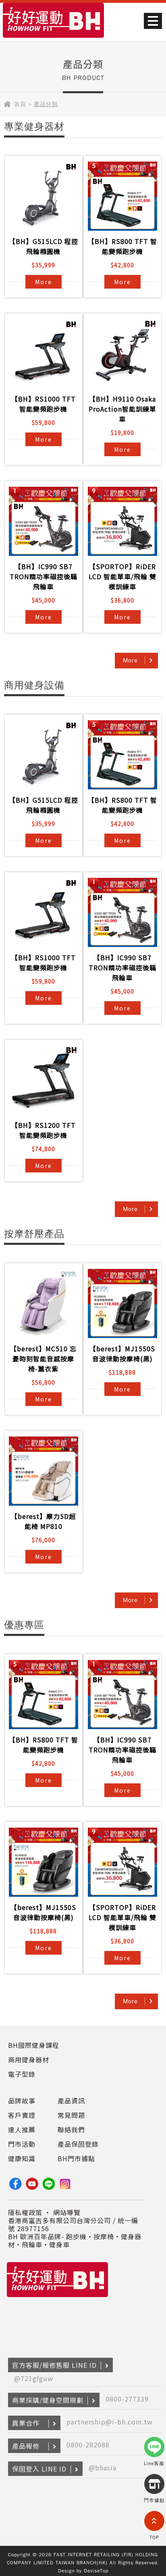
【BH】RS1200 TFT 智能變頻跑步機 (44, 1130)
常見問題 (71, 2115)
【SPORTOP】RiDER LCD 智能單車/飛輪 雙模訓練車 (122, 576)
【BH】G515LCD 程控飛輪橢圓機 (44, 246)
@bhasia (103, 2467)
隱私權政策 (25, 2212)
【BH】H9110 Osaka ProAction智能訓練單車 (122, 409)
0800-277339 (127, 2399)
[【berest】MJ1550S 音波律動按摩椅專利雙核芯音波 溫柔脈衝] (122, 1303)
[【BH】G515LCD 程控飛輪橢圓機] (44, 196)
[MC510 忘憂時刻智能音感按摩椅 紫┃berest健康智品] (44, 1303)
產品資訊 (71, 2101)
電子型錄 (22, 2074)
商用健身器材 (29, 2060)
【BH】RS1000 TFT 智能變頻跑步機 (44, 404)
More (44, 282)
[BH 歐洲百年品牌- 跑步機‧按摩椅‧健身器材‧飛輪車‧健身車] (53, 39)
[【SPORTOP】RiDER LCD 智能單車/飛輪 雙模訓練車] (122, 521)
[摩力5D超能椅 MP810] (44, 1471)
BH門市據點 (76, 2158)
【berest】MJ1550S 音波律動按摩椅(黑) (122, 1354)
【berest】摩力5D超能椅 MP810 (43, 1521)
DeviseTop (96, 2571)
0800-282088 (88, 2445)
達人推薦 (22, 2129)
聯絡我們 (71, 2129)
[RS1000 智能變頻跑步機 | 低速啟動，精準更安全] (44, 354)
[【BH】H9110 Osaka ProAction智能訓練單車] (122, 354)
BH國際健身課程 (34, 2045)
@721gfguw (34, 2378)
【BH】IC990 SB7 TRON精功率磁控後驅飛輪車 (44, 576)
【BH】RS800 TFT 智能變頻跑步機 (122, 246)
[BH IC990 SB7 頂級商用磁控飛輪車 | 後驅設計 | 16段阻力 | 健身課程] (44, 521)
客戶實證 (22, 2115)
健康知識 (22, 2158)
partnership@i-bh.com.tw (110, 2422)
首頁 (20, 104)
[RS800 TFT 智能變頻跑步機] (122, 196)
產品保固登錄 (78, 2144)
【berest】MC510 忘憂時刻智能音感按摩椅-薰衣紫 (43, 1359)
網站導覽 (67, 2212)
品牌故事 (22, 2101)
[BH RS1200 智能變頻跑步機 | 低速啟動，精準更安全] (44, 1080)
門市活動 (22, 2144)
